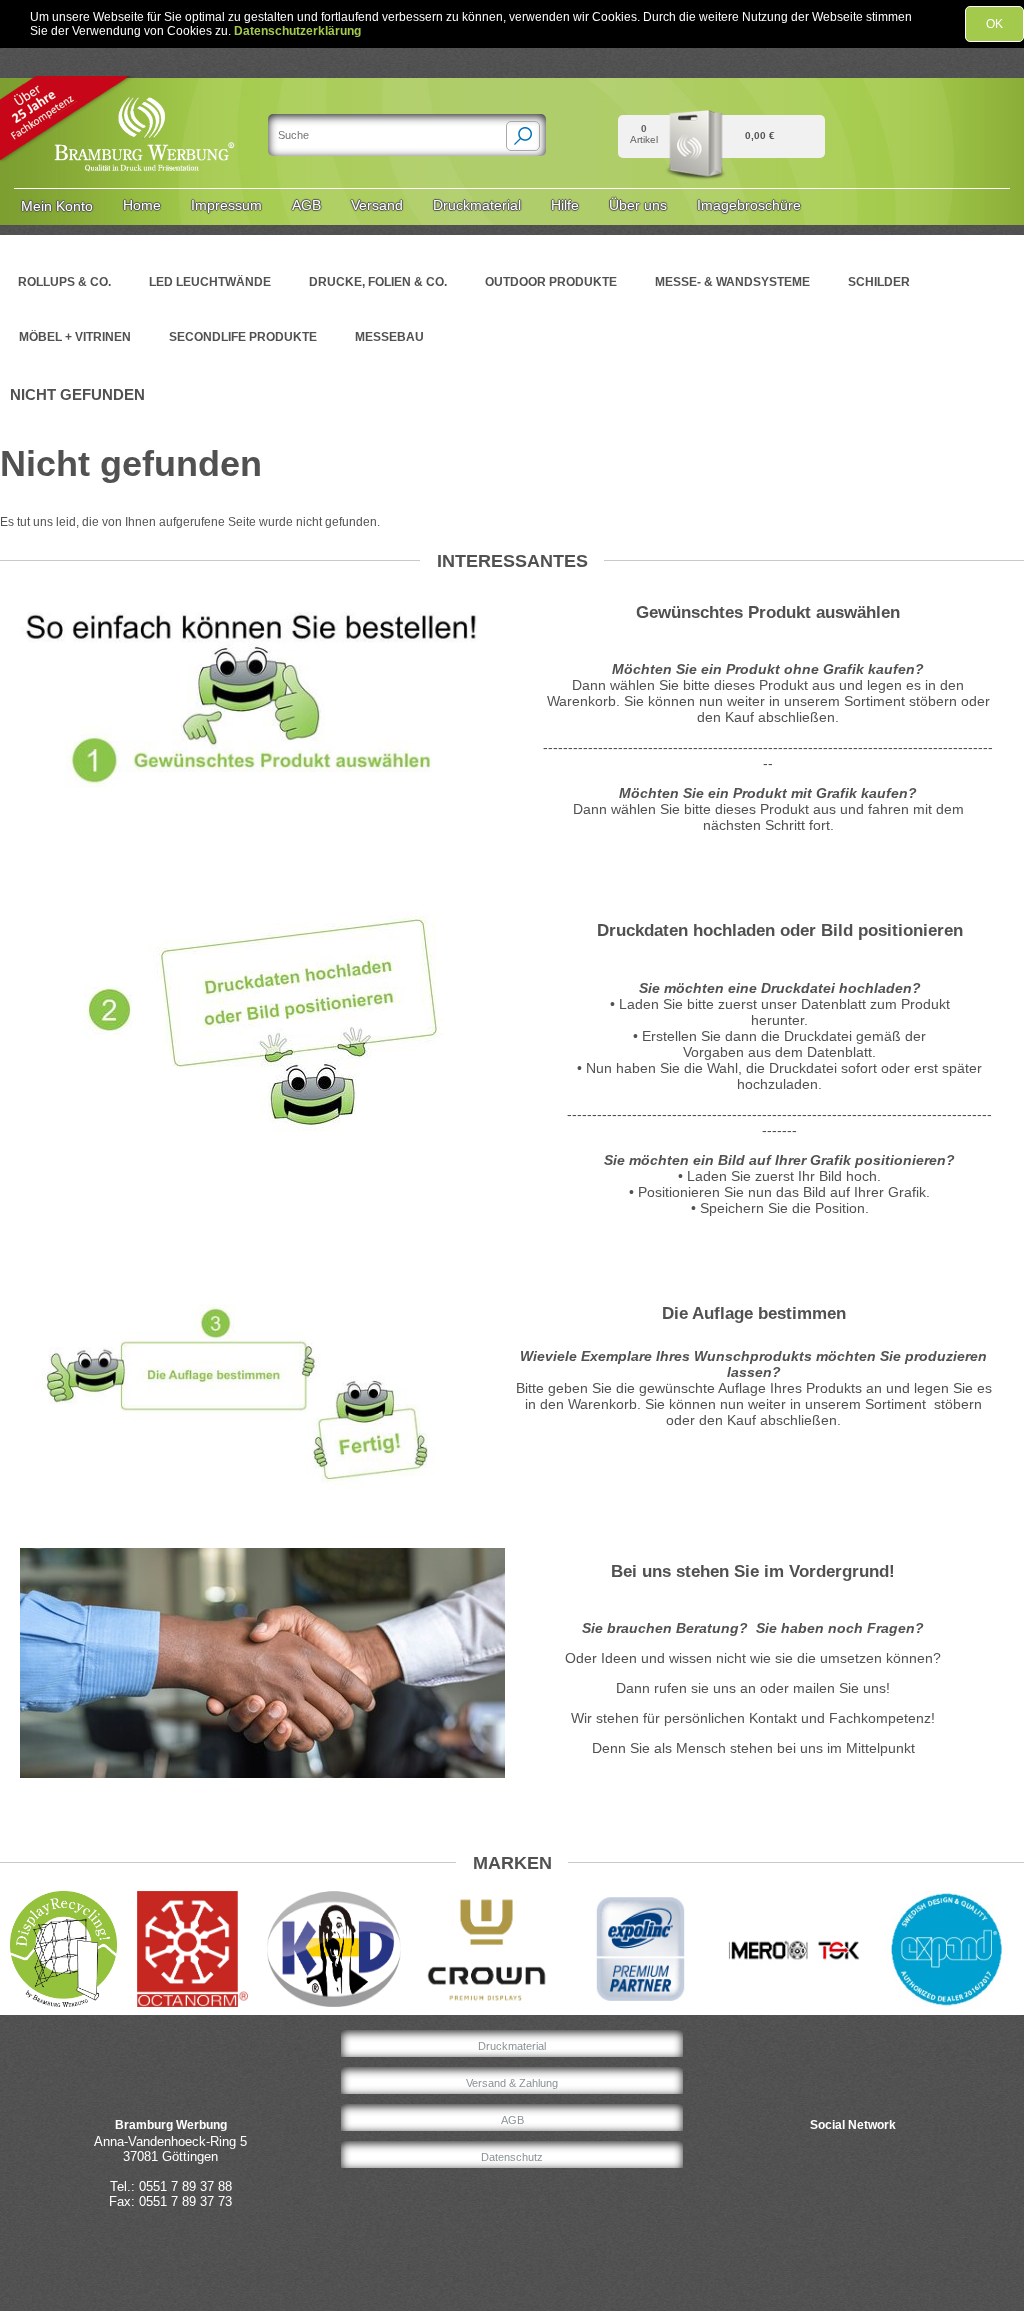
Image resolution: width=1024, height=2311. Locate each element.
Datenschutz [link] (512, 2157)
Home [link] (142, 205)
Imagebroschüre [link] (749, 205)
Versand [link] (377, 205)
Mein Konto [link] (57, 206)
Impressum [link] (226, 205)
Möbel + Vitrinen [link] (75, 337)
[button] (523, 136)
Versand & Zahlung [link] (512, 2083)
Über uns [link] (638, 205)
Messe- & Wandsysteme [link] (732, 282)
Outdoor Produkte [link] (551, 282)
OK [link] (994, 24)
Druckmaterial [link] (477, 205)
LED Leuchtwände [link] (210, 282)
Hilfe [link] (565, 205)
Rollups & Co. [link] (64, 282)
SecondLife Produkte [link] (243, 337)
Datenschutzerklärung (297, 31)
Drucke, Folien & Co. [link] (378, 282)
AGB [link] (306, 205)
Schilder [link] (879, 282)
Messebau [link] (389, 337)
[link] (146, 99)
